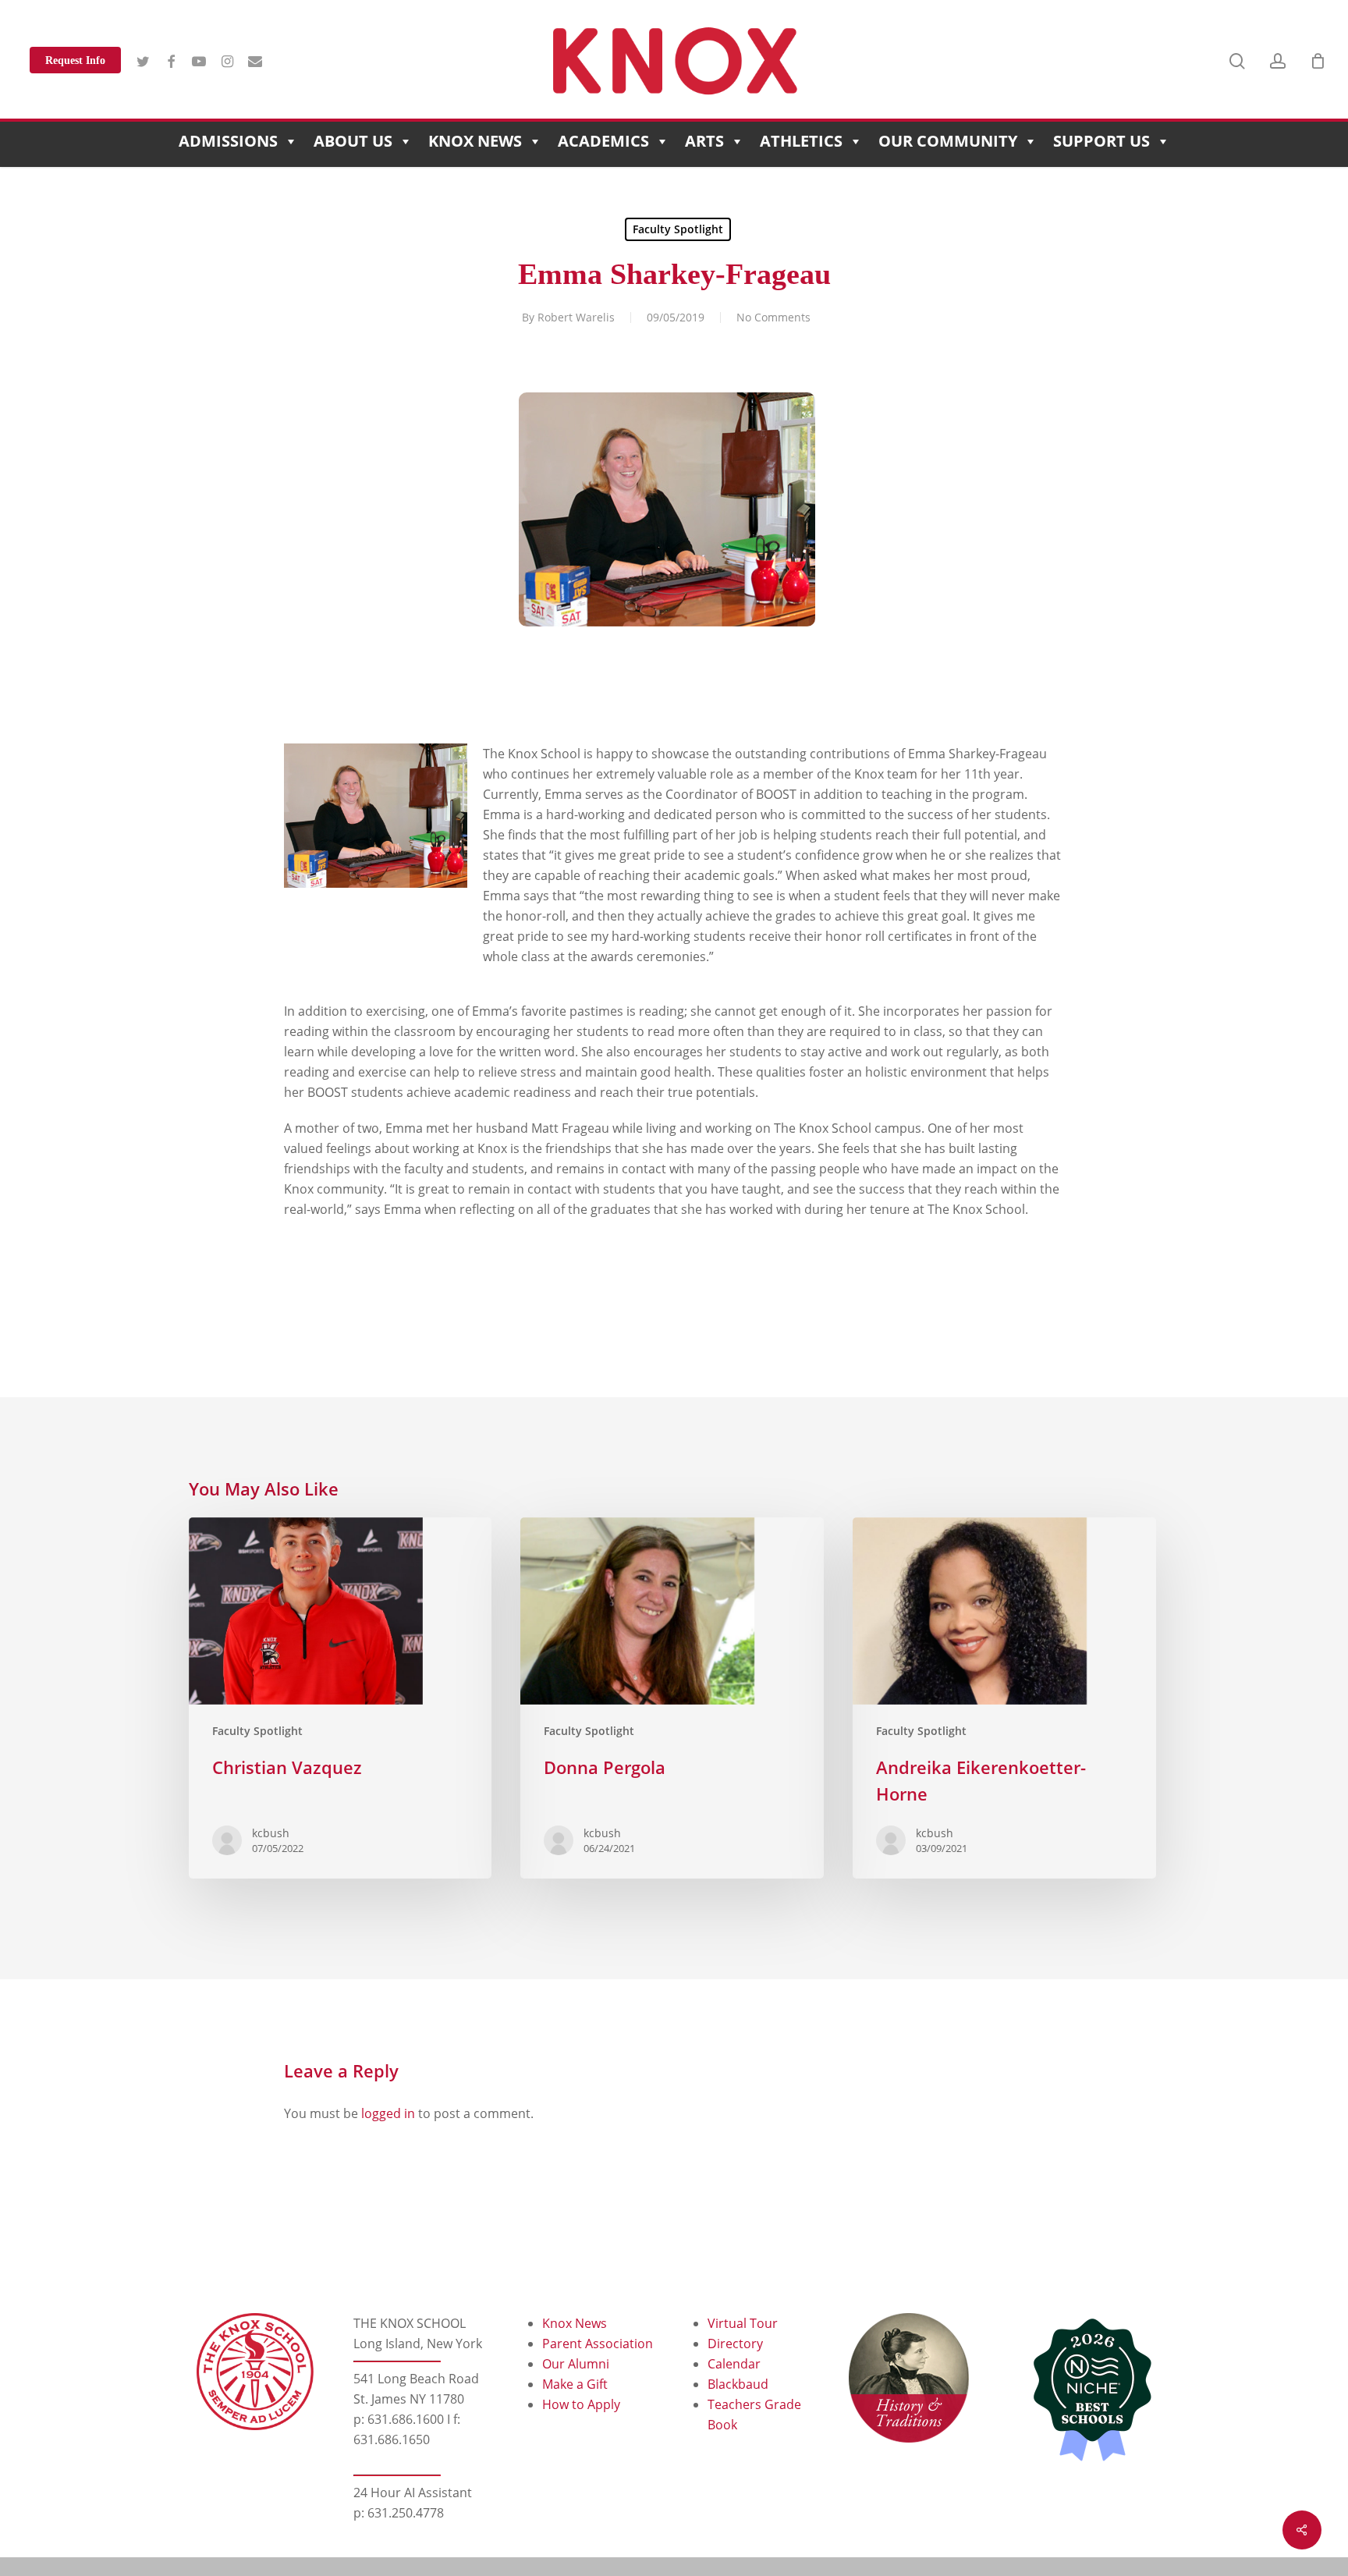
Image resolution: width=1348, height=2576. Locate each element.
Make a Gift (575, 2384)
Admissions (228, 141)
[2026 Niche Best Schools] (1087, 2391)
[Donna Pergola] (672, 1698)
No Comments (773, 317)
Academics (603, 141)
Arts (704, 141)
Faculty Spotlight (678, 229)
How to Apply (581, 2404)
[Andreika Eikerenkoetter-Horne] (1004, 1698)
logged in (388, 2113)
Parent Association (598, 2344)
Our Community (948, 141)
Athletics (801, 141)
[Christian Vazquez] (340, 1698)
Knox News (475, 141)
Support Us (1101, 141)
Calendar (734, 2364)
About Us (353, 141)
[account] (1278, 61)
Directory (735, 2344)
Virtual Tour (743, 2323)
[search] (1237, 61)
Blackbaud (738, 2384)
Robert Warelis (576, 317)
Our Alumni (576, 2364)
